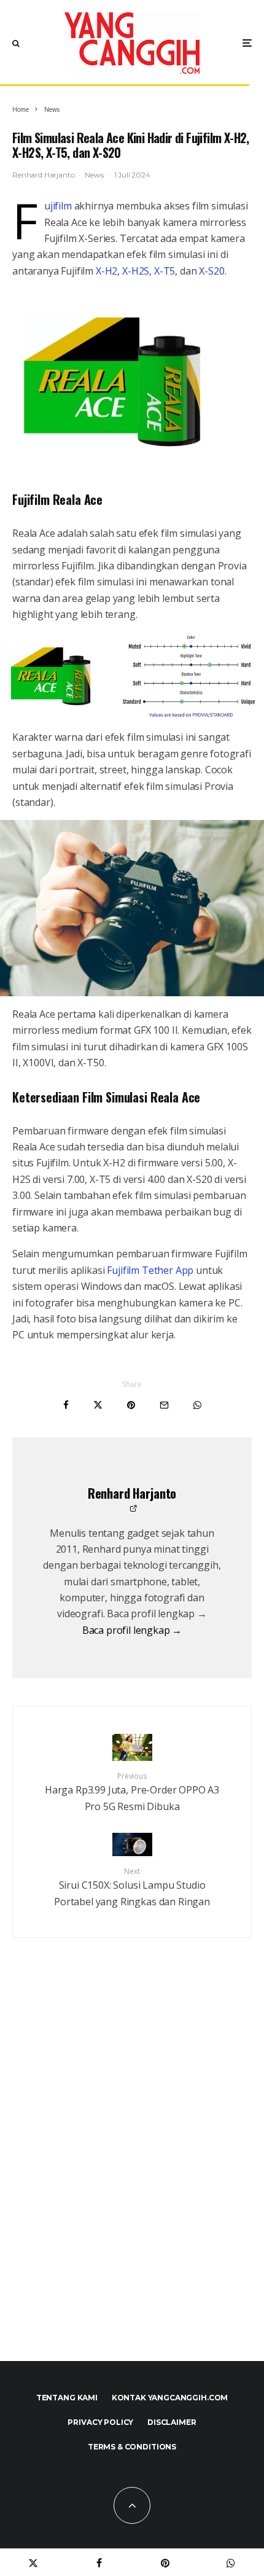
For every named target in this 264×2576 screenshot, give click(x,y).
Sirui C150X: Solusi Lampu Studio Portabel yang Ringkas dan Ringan (132, 1887)
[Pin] (131, 1405)
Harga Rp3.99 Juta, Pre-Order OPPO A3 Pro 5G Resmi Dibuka (132, 1792)
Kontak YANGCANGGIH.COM (170, 2398)
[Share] (66, 1405)
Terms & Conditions (132, 2447)
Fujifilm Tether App (149, 1270)
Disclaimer (172, 2422)
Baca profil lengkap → (132, 1630)
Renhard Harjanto (43, 175)
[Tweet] (98, 1405)
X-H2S (136, 271)
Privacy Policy (100, 2422)
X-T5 (165, 271)
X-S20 (212, 271)
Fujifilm (58, 206)
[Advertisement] (132, 2176)
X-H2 (105, 271)
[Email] (164, 1405)
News (94, 175)
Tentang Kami (67, 2398)
